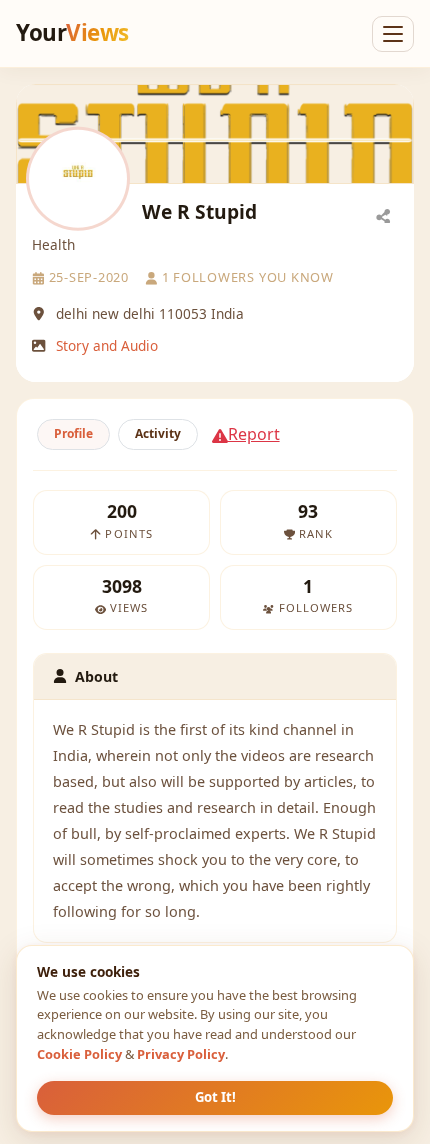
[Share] (383, 215)
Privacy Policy (181, 1054)
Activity (158, 433)
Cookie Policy (79, 1054)
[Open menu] (393, 34)
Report (254, 434)
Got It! (215, 1097)
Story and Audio (107, 345)
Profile (73, 433)
